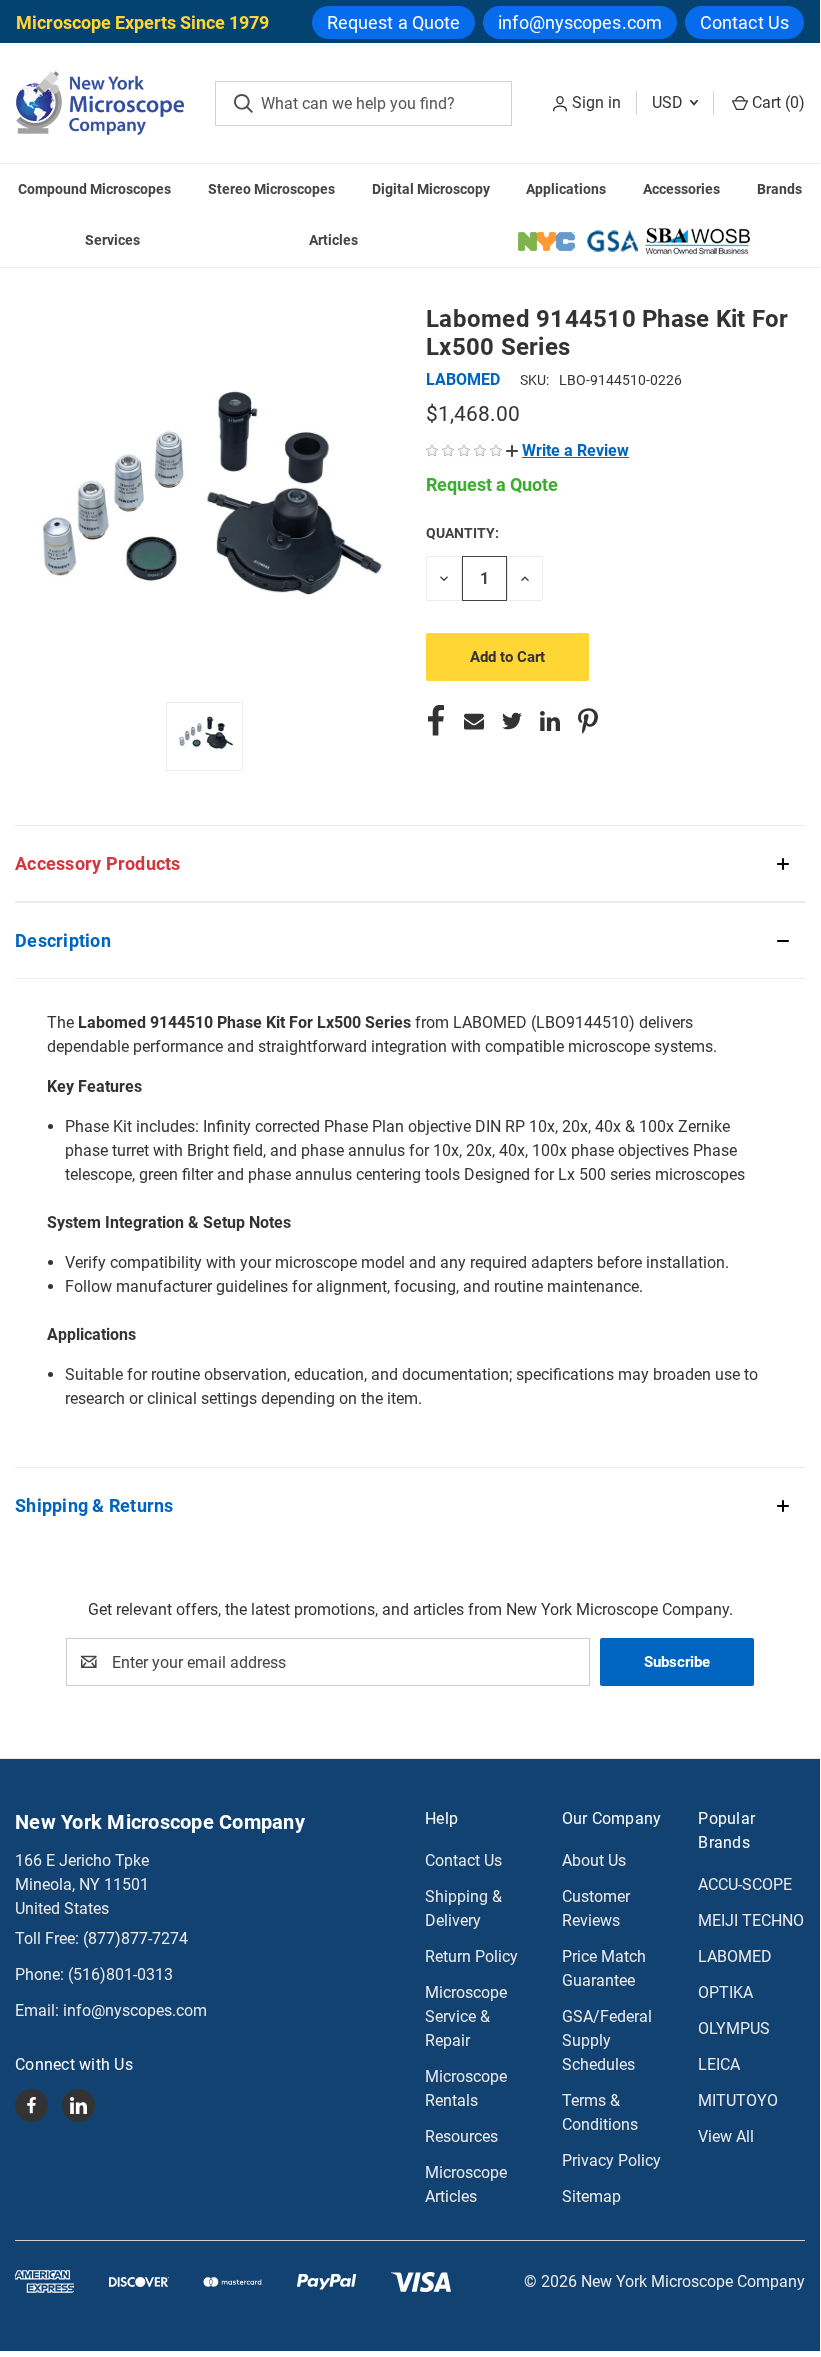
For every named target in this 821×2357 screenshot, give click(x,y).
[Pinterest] (588, 721)
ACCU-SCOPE (745, 1884)
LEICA (719, 2064)
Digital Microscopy (431, 189)
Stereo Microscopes (271, 189)
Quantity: (462, 533)
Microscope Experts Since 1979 (142, 22)
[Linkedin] (550, 721)
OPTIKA (725, 1992)
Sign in (596, 102)
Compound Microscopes (94, 189)
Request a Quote (394, 22)
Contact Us (744, 22)
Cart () (776, 102)
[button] (567, 450)
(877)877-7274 (135, 1938)
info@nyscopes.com (580, 22)
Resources (461, 2136)
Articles (333, 240)
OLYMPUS (734, 2028)
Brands (779, 189)
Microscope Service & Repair (466, 2016)
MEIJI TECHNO (751, 1920)
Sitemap (591, 2196)
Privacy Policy (611, 2160)
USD (669, 102)
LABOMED (735, 1956)
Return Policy (471, 1956)
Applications (566, 189)
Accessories (681, 189)
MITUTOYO (738, 2100)
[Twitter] (512, 721)
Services (112, 240)
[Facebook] (436, 721)
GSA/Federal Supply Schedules (607, 2040)
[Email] (474, 721)
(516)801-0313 (120, 1974)
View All (726, 2136)
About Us (594, 1860)
